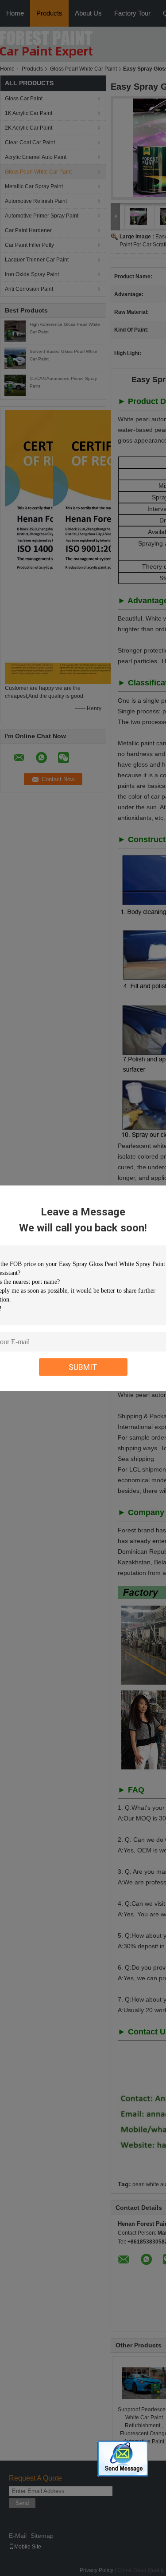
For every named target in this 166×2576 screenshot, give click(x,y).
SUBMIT (83, 1367)
